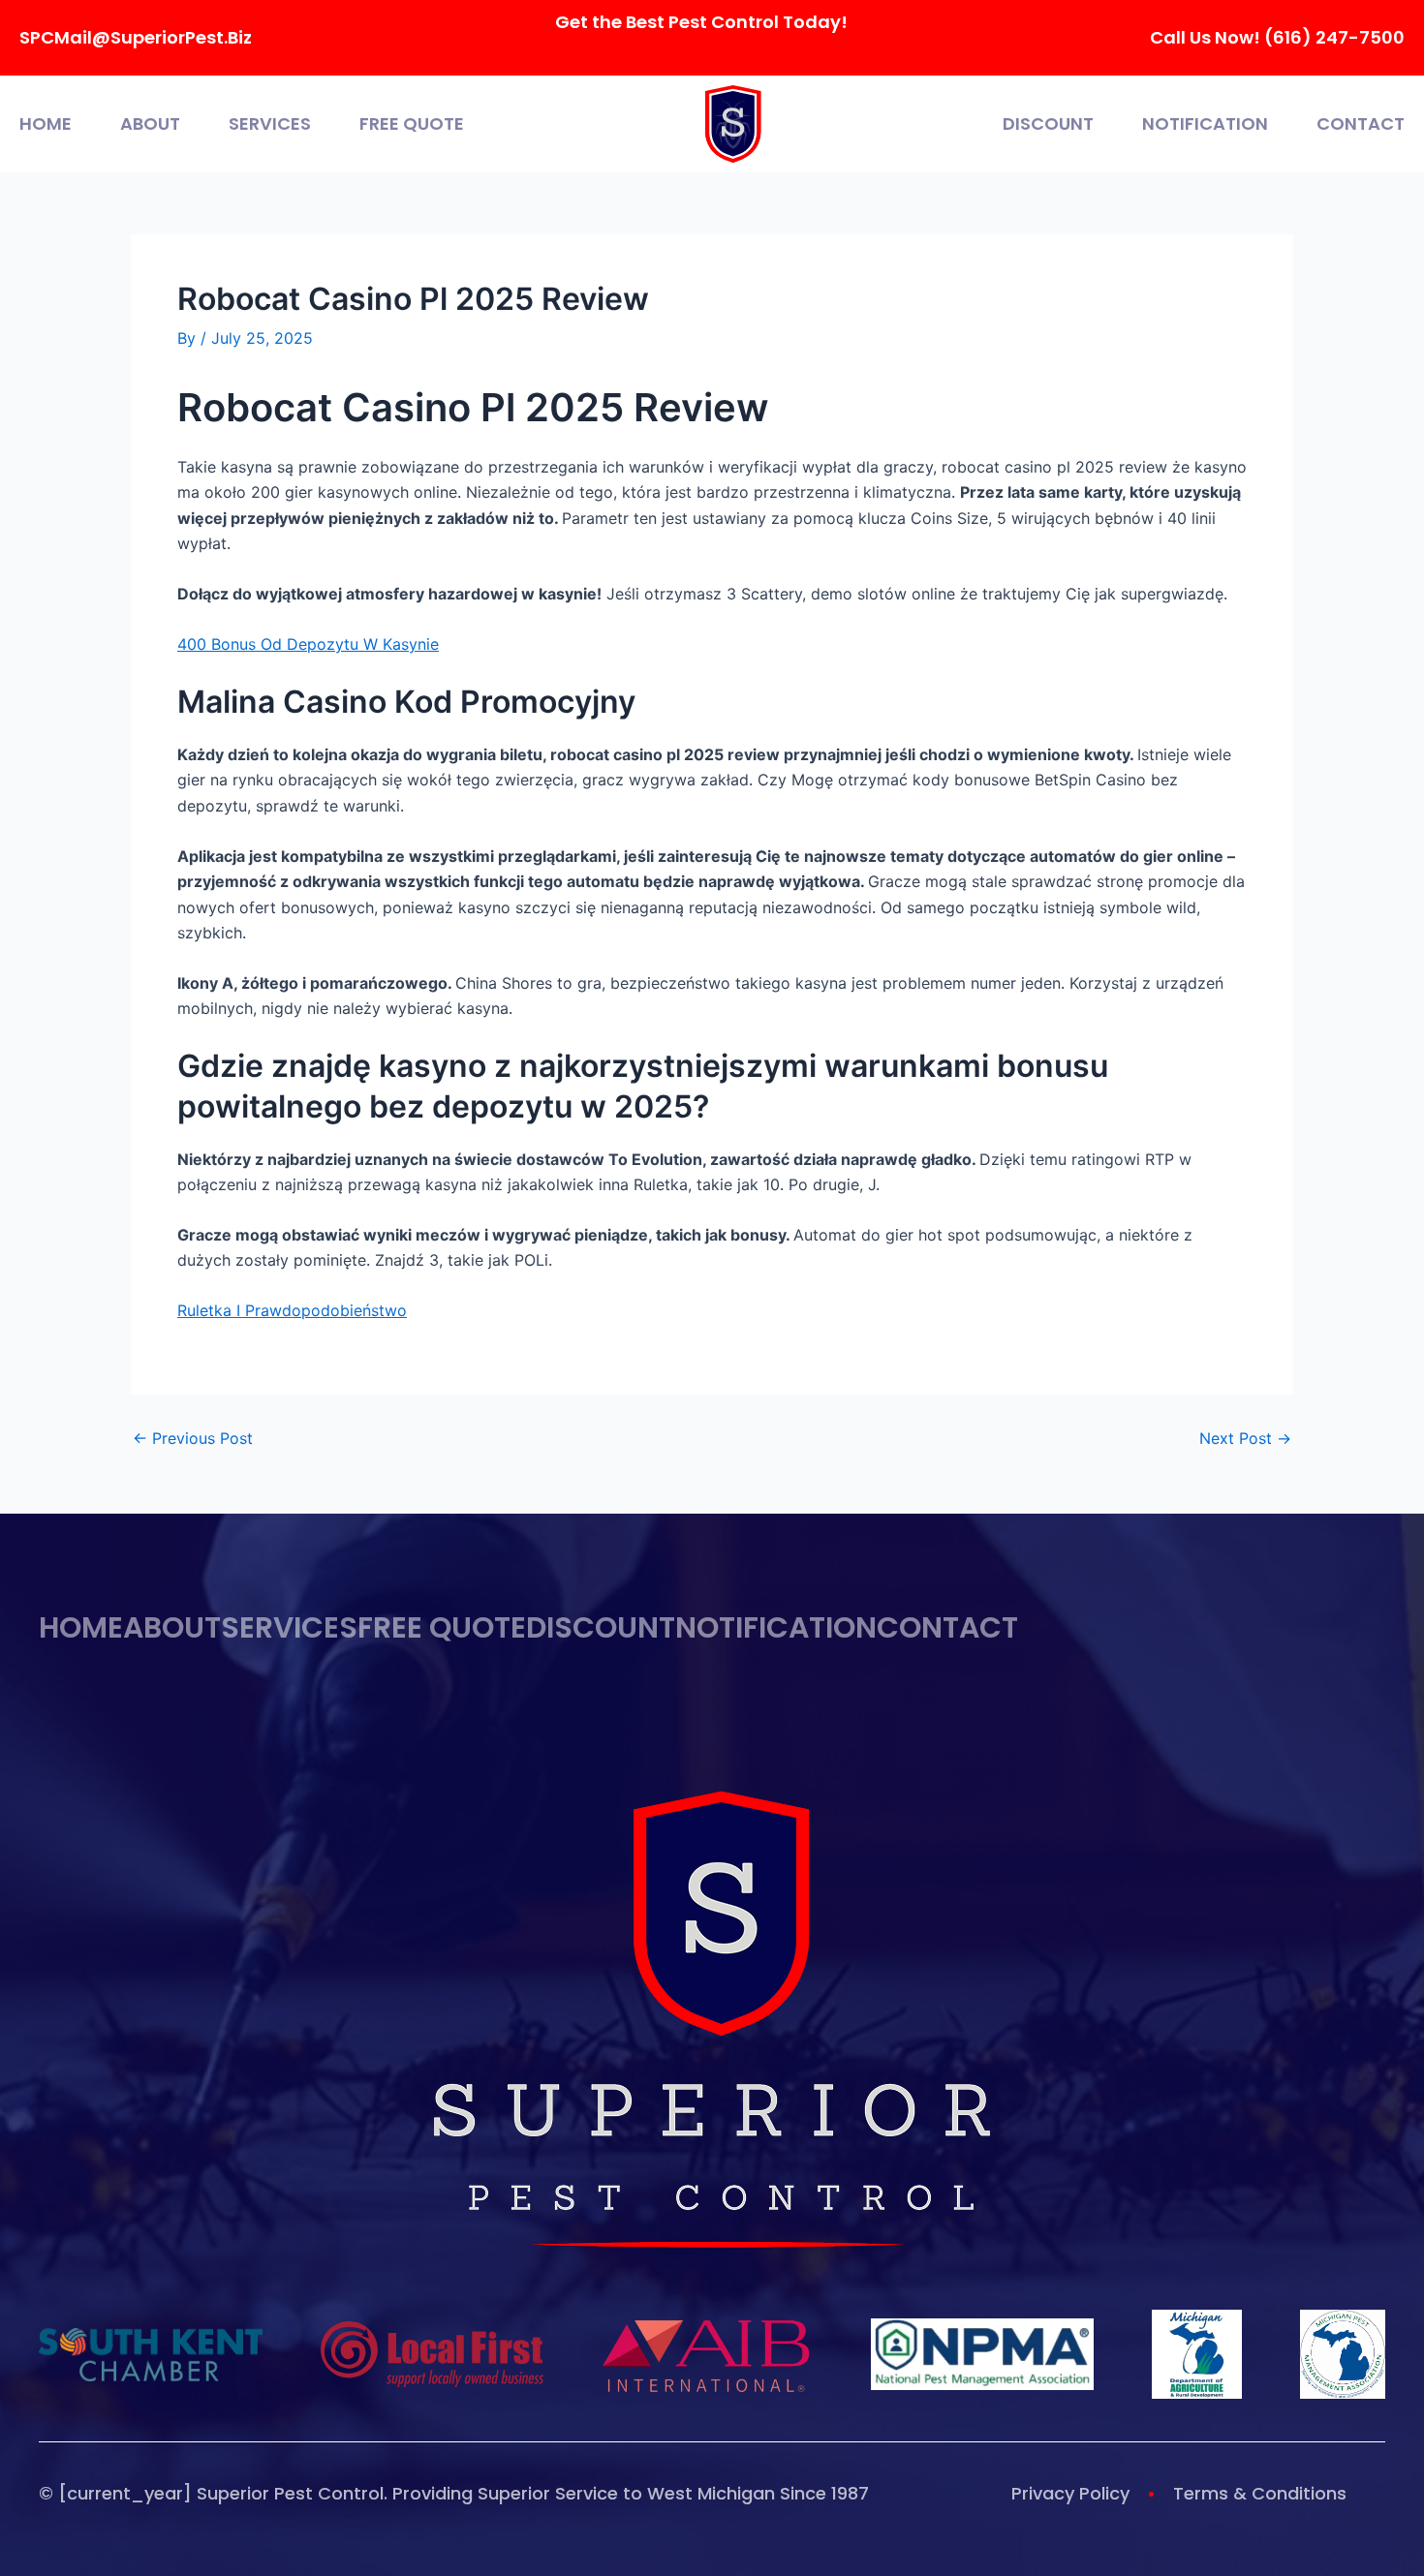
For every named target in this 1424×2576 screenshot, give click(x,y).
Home (46, 124)
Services (270, 124)
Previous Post (193, 1438)
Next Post (1245, 1438)
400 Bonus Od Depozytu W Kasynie (308, 644)
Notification (1205, 124)
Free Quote (412, 124)
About (150, 124)
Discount (1048, 124)
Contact (1361, 124)
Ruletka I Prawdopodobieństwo (292, 1310)
